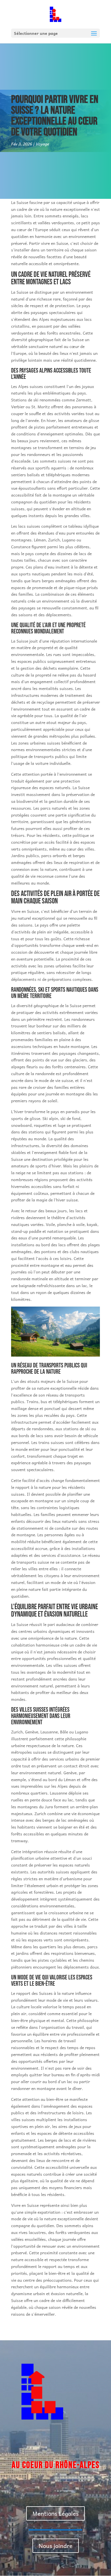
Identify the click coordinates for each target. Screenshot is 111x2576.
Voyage (42, 144)
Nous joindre (56, 2546)
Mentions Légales (55, 2513)
